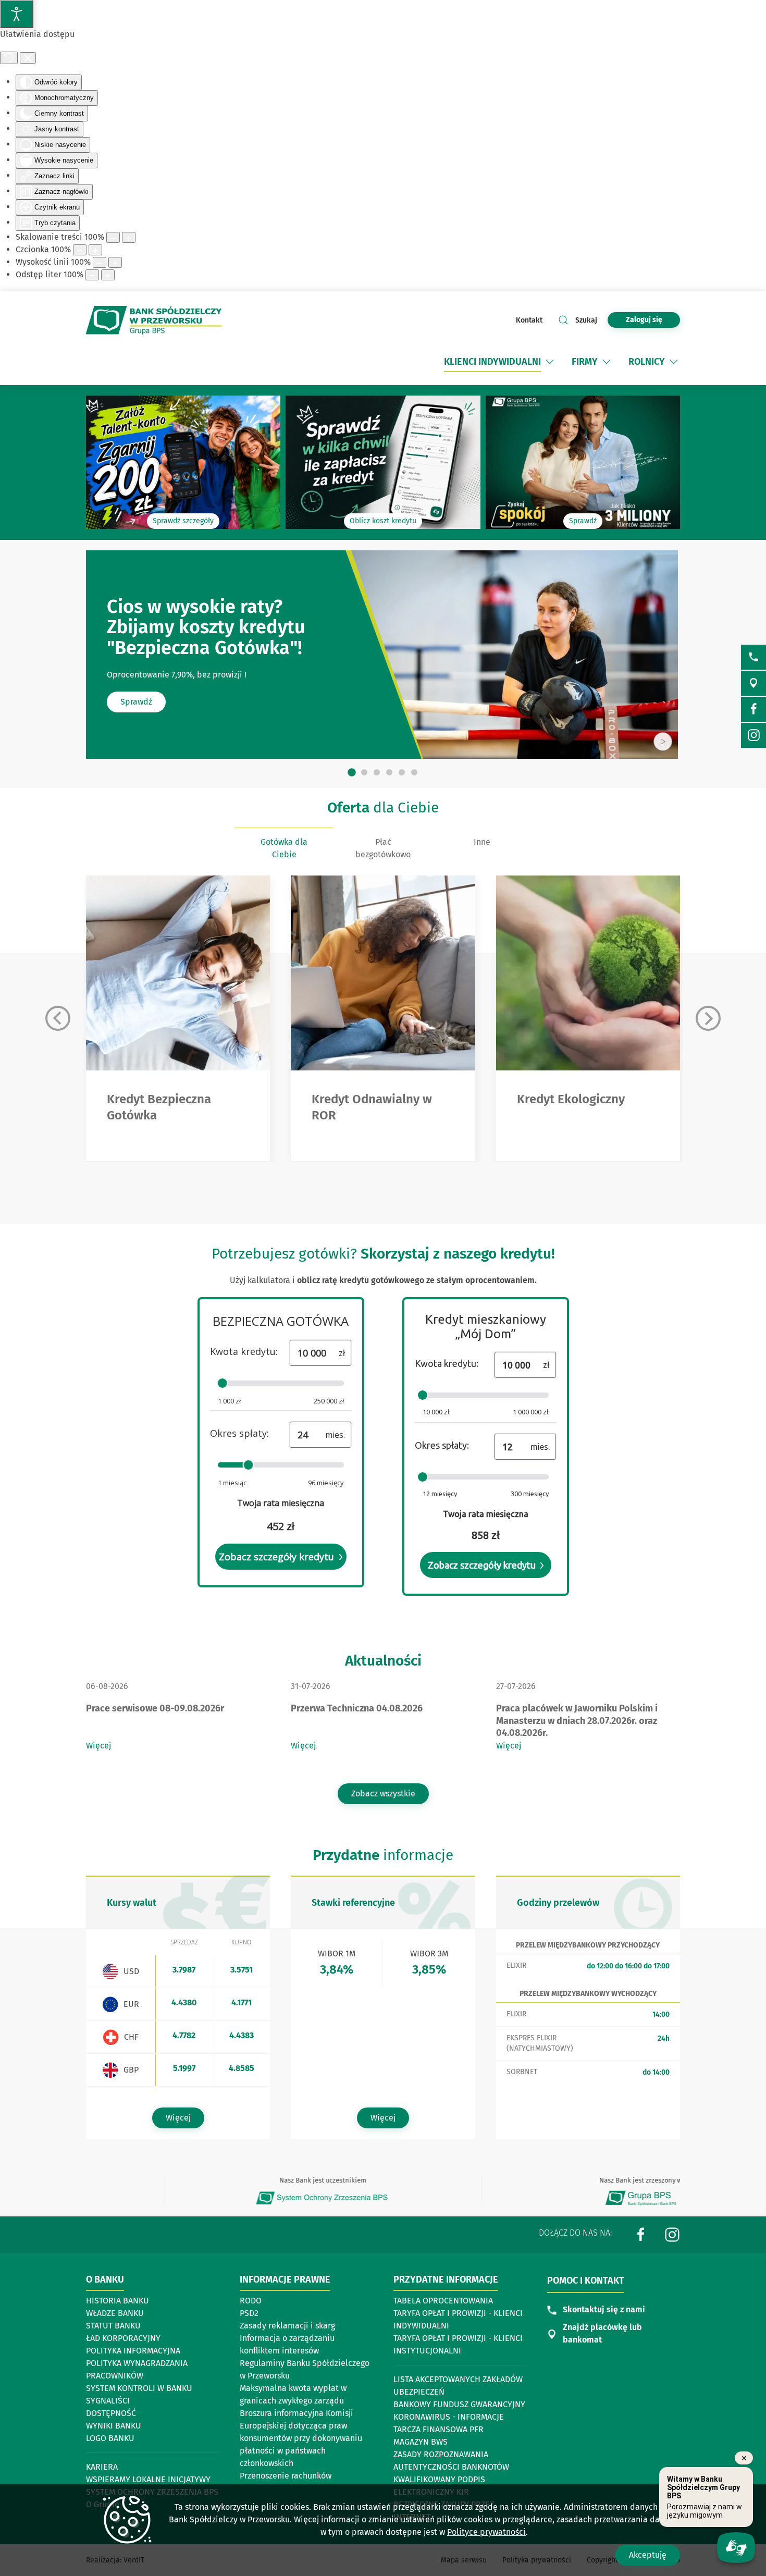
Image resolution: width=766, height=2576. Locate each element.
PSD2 (249, 2313)
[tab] (352, 772)
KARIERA (102, 2467)
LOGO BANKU (110, 2438)
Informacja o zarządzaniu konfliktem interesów (287, 2344)
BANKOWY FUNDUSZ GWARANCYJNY (459, 2404)
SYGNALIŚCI (108, 2401)
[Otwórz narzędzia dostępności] (17, 14)
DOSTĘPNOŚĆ (111, 2413)
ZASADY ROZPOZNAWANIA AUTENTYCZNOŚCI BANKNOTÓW (451, 2461)
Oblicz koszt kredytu (383, 521)
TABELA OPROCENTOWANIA (443, 2301)
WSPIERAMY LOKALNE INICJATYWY (148, 2479)
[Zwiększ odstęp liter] (108, 275)
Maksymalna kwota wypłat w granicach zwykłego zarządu (293, 2394)
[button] (550, 362)
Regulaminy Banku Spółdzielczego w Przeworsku (305, 2369)
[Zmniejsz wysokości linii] (100, 262)
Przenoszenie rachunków (286, 2476)
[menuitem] (500, 362)
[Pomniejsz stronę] (113, 237)
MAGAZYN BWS (421, 2442)
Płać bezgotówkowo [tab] (383, 848)
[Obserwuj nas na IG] (753, 735)
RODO (251, 2301)
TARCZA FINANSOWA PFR (438, 2429)
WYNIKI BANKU (114, 2426)
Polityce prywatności (486, 2532)
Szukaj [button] (586, 320)
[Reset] (9, 58)
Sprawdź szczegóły (183, 521)
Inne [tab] (482, 842)
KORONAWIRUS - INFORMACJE (449, 2417)
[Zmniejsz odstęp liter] (92, 275)
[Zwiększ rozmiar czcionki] (95, 250)
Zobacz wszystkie (383, 1794)
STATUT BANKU (113, 2326)
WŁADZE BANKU (115, 2313)
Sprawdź (583, 521)
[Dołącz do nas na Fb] (753, 709)
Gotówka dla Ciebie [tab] (284, 848)
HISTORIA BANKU (118, 2301)
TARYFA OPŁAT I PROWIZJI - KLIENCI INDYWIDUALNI (458, 2319)
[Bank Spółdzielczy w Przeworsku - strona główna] (154, 321)
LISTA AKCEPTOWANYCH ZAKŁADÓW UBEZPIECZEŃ (458, 2386)
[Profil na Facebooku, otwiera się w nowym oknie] (641, 2234)
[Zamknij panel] (28, 58)
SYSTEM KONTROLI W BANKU (139, 2389)
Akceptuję (648, 2555)
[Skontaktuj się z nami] (753, 657)
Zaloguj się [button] (644, 320)
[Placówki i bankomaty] (753, 683)
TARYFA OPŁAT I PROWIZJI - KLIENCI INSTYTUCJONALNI (458, 2344)
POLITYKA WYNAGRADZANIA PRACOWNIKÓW (137, 2369)
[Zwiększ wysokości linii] (115, 262)
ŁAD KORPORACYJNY (123, 2338)
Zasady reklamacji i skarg (287, 2326)
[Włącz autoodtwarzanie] (663, 742)
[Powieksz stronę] (129, 237)
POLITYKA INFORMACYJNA (133, 2351)
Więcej (98, 1746)
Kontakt (529, 320)
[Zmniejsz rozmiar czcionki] (80, 250)
